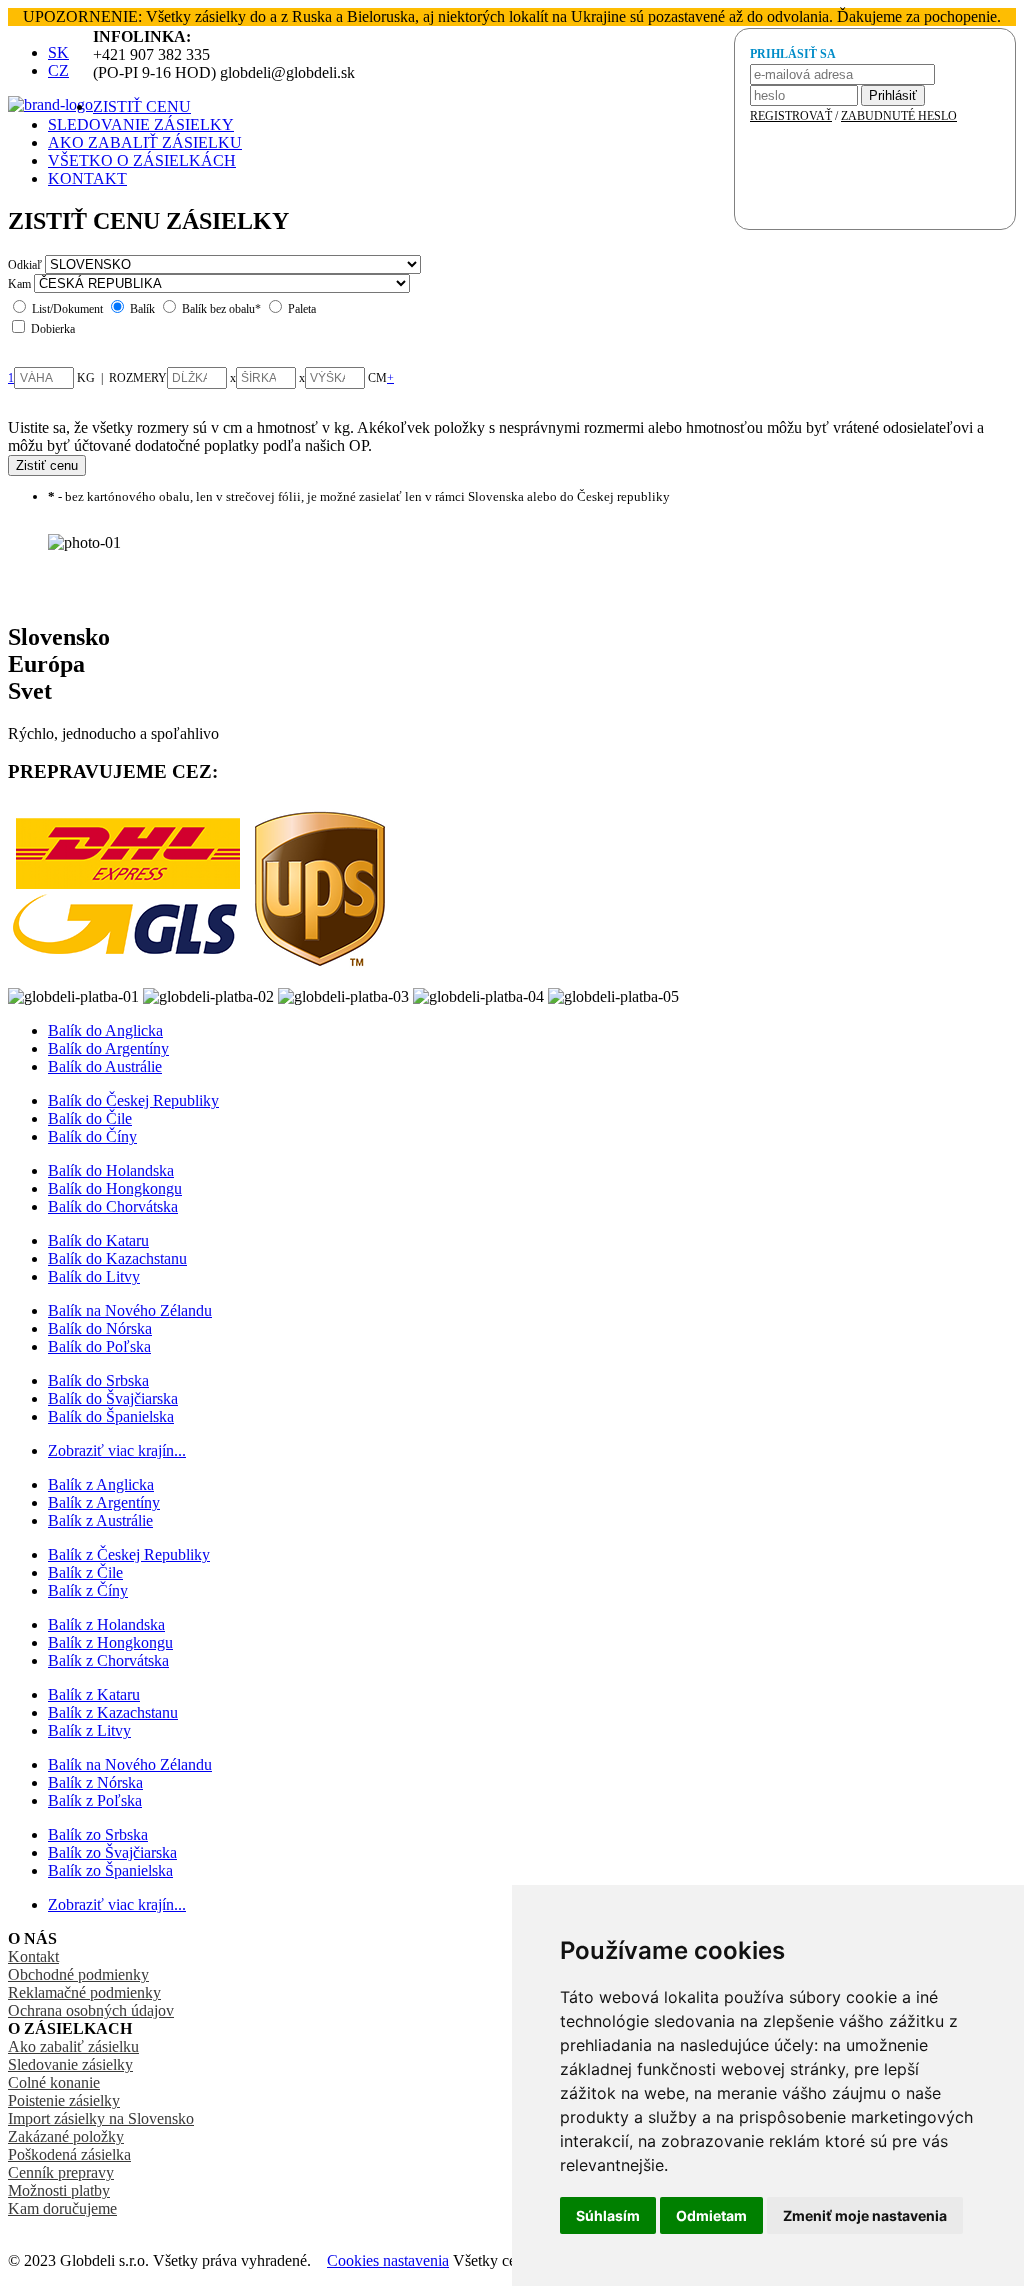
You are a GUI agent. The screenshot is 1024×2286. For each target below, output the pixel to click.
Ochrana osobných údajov (91, 2010)
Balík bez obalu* (221, 309)
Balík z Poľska (95, 1800)
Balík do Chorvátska (113, 1206)
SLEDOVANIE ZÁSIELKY (141, 124)
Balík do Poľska (99, 1346)
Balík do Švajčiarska (113, 1398)
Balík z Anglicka (101, 1484)
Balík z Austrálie (100, 1520)
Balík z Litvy (89, 1730)
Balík (142, 309)
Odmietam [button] (711, 2215)
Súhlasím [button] (608, 2215)
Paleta (302, 309)
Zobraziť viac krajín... (117, 1450)
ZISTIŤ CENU (142, 106)
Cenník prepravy (61, 2172)
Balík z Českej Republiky (129, 1554)
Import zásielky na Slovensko (101, 2118)
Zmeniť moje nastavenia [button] (865, 2215)
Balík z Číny (88, 1590)
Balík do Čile (90, 1118)
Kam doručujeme (62, 2208)
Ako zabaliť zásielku (73, 2046)
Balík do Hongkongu (115, 1188)
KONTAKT (87, 178)
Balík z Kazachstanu (113, 1712)
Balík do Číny (92, 1136)
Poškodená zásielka (69, 2154)
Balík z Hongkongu (110, 1642)
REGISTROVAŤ (791, 116)
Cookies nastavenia (388, 2260)
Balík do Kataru (98, 1240)
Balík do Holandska (111, 1170)
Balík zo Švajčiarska (112, 1852)
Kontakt (33, 1956)
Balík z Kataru (94, 1694)
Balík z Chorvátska (108, 1660)
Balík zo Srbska (98, 1834)
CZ (58, 70)
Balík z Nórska (95, 1782)
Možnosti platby (59, 2190)
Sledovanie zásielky (70, 2064)
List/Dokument (67, 309)
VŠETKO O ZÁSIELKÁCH (142, 160)
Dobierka (53, 329)
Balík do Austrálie (105, 1066)
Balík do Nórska (100, 1328)
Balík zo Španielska (110, 1870)
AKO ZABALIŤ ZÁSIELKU (145, 142)
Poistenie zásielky (64, 2100)
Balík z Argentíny (104, 1502)
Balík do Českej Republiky (133, 1100)
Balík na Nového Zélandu (130, 1310)
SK (58, 52)
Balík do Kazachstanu (117, 1258)
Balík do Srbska (98, 1380)
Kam (19, 284)
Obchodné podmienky (78, 1974)
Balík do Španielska (111, 1416)
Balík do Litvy (94, 1276)
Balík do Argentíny (108, 1048)
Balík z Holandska (106, 1624)
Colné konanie (54, 2082)
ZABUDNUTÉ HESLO (899, 116)
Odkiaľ (25, 265)
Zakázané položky (66, 2136)
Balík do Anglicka (105, 1030)
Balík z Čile (85, 1572)
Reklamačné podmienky (84, 1992)
